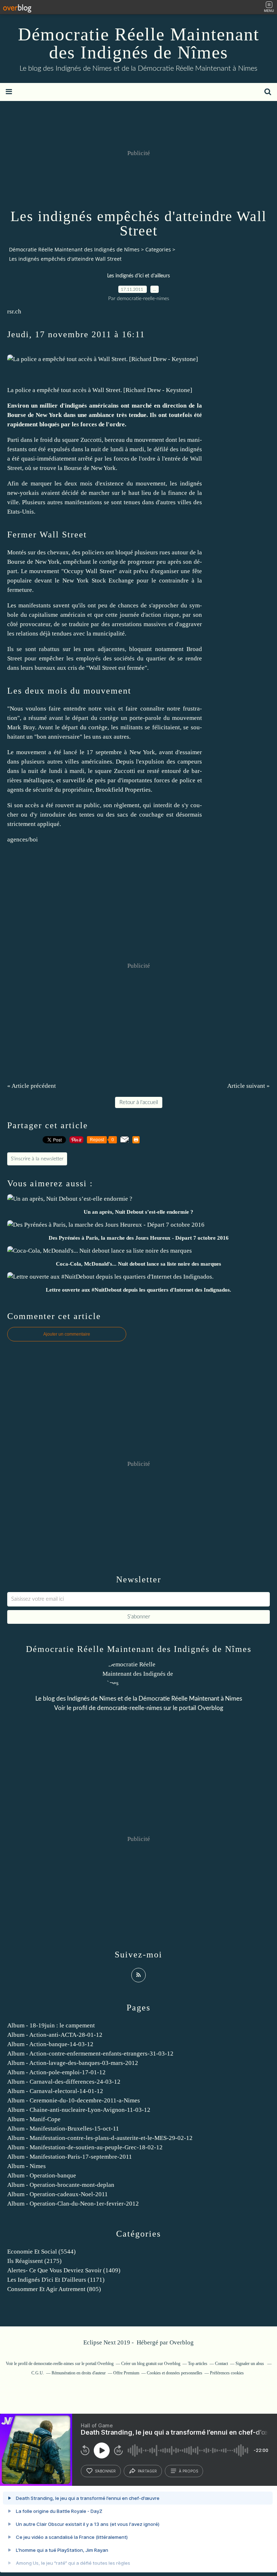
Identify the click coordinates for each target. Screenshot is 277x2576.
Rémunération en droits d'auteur (79, 2373)
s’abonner (105, 2471)
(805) (54, 2289)
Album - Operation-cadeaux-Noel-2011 (58, 2194)
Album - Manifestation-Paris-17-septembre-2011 (70, 2157)
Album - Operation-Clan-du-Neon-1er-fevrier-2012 (73, 2204)
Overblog (182, 2342)
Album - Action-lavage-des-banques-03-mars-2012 (73, 2063)
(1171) (56, 2280)
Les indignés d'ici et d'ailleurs (138, 276)
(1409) (64, 2270)
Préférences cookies (227, 2373)
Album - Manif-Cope (34, 2119)
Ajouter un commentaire (67, 1334)
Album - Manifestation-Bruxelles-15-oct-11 (63, 2129)
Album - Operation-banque (42, 2175)
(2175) (34, 2261)
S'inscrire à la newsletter (37, 1159)
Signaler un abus (250, 2364)
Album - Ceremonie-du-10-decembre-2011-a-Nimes (74, 2100)
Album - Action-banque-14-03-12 (50, 2044)
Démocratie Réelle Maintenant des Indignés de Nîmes (139, 43)
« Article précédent (32, 1086)
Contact (221, 2364)
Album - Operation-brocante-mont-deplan (61, 2185)
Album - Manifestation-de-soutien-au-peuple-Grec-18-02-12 (85, 2147)
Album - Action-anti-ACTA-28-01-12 (55, 2035)
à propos (188, 2471)
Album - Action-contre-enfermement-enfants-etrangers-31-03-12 (90, 2054)
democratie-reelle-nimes (129, 1708)
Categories (158, 249)
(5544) (41, 2252)
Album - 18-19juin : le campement (51, 2025)
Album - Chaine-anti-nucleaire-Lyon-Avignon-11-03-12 (79, 2110)
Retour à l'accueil (139, 1102)
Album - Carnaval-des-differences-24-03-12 (64, 2082)
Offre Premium (126, 2373)
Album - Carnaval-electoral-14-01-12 (55, 2091)
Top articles (198, 2364)
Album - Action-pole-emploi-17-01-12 (56, 2072)
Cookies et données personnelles (175, 2373)
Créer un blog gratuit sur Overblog (151, 2364)
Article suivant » (249, 1086)
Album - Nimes (27, 2166)
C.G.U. (38, 2373)
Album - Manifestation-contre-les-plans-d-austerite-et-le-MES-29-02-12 (100, 2138)
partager (147, 2471)
